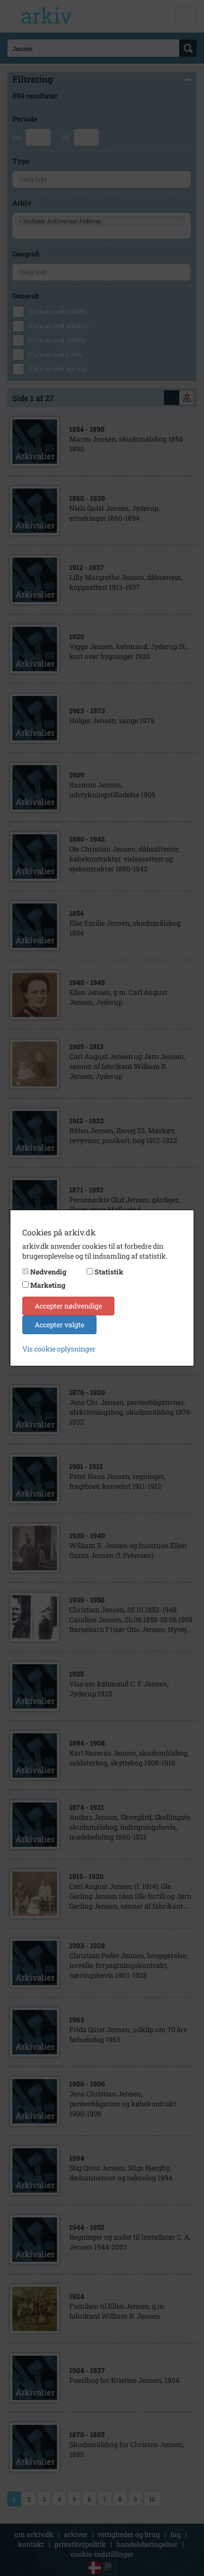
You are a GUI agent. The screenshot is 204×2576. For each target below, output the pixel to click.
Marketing (48, 1285)
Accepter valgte (59, 1325)
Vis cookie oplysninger (59, 1349)
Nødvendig (48, 1272)
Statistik (109, 1272)
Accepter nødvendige (68, 1306)
